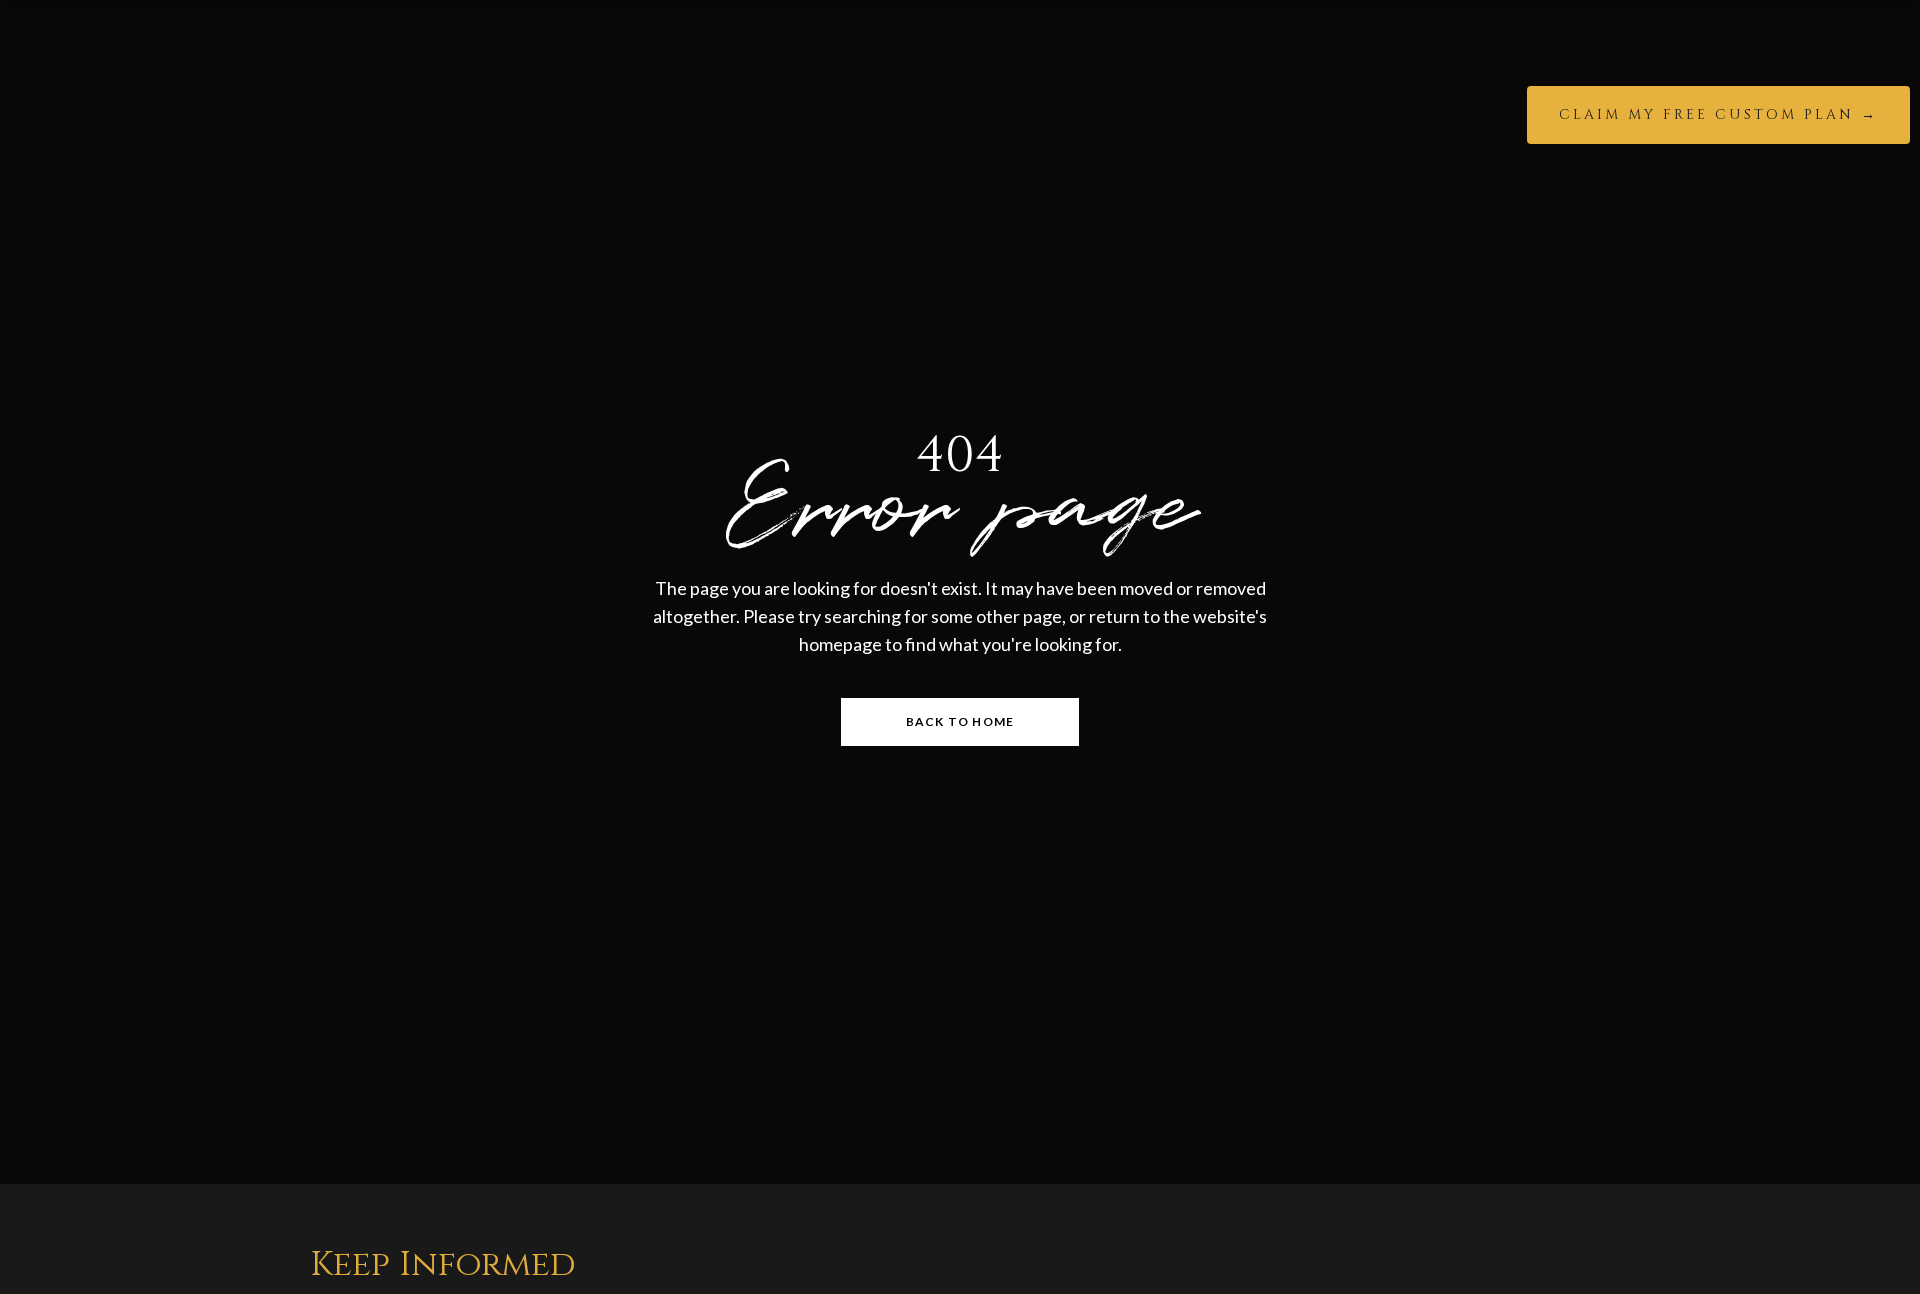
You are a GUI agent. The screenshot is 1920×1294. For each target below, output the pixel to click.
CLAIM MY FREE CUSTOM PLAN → (1718, 114)
